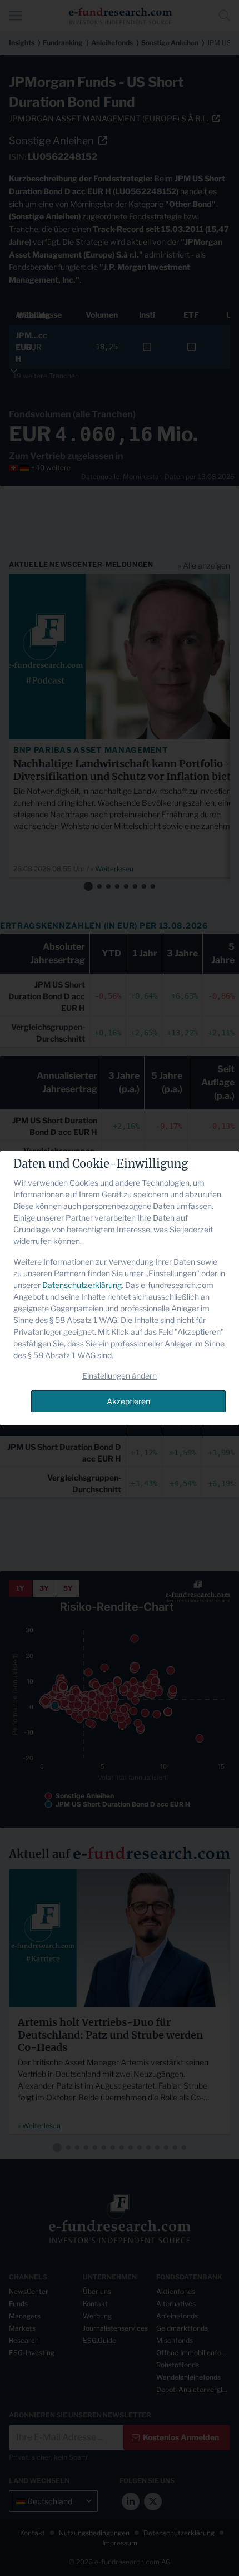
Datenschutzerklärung (82, 1285)
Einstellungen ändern (120, 1376)
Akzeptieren (128, 1401)
